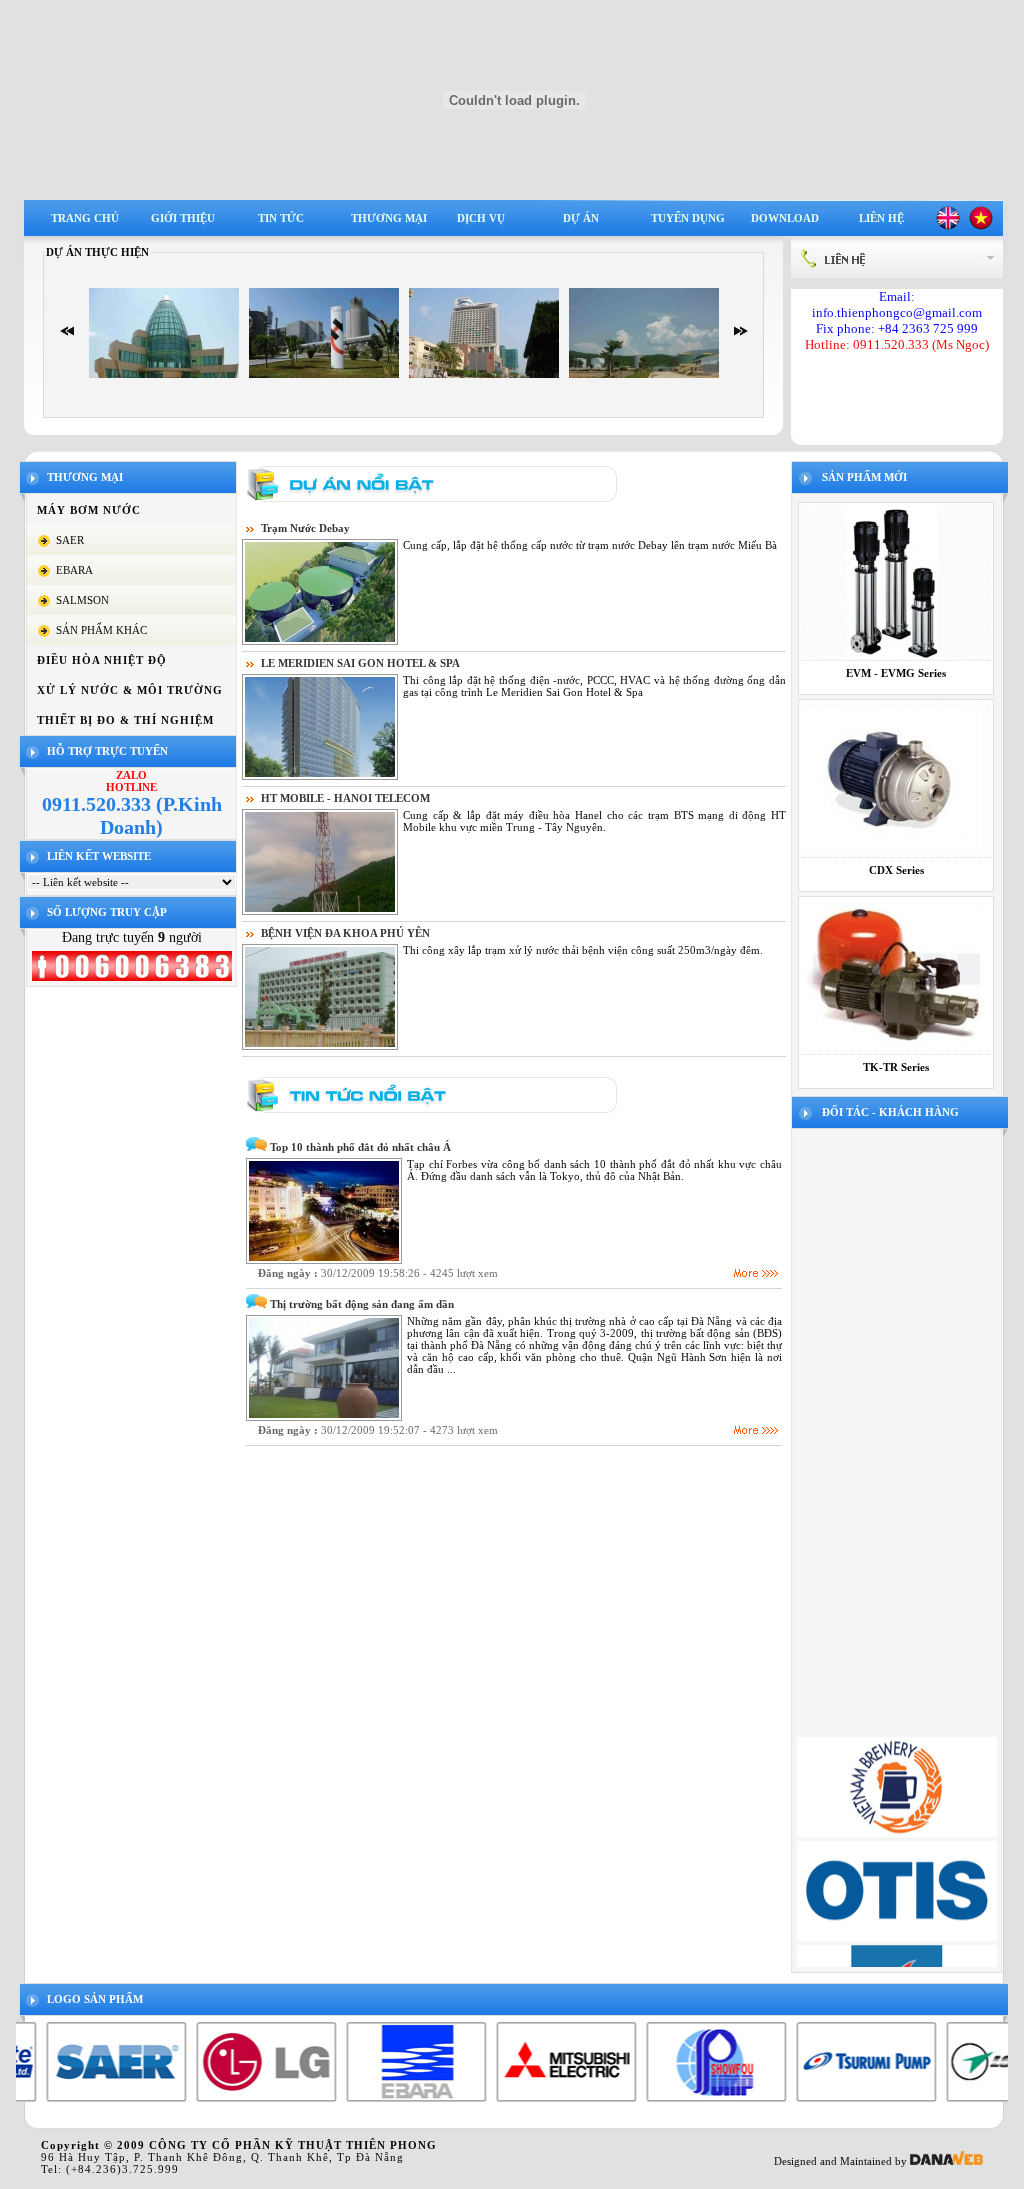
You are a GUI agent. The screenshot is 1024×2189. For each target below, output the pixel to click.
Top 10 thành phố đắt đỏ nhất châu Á (360, 1147)
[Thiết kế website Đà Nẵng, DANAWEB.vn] (946, 2161)
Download (785, 218)
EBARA (74, 570)
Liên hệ (881, 218)
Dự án (581, 218)
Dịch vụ (481, 218)
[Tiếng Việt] (981, 226)
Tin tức (281, 218)
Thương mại (389, 218)
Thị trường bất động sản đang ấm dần (362, 1304)
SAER (70, 540)
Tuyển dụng (688, 218)
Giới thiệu (183, 218)
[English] (948, 226)
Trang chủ (85, 218)
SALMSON (82, 600)
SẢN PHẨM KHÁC (101, 630)
